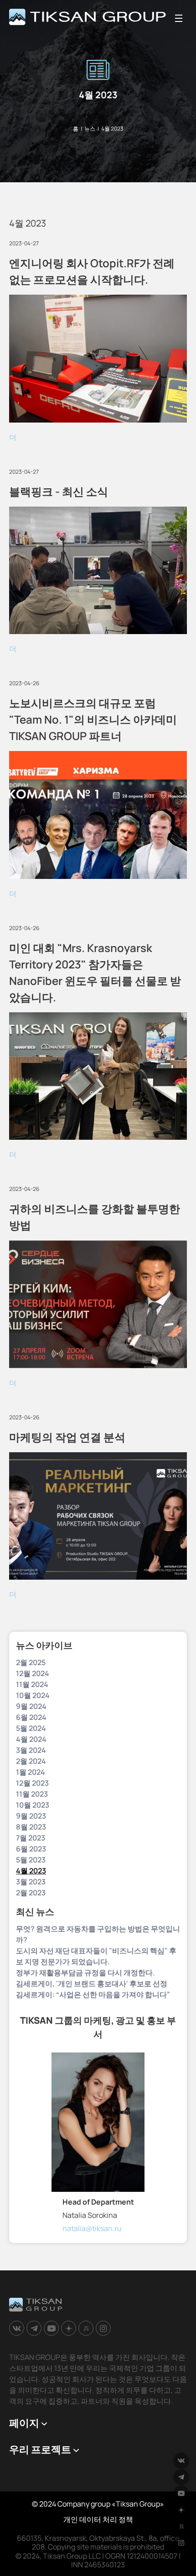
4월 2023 (31, 1871)
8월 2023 (31, 1827)
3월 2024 (31, 1750)
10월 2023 (33, 1805)
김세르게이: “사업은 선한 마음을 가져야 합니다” (93, 1994)
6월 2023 (31, 1849)
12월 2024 (33, 1673)
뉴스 (90, 129)
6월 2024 (31, 1717)
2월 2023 (31, 1893)
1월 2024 (31, 1772)
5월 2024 (31, 1728)
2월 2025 (31, 1662)
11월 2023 (32, 1794)
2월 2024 (31, 1761)
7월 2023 (31, 1838)
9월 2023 (31, 1816)
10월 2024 (33, 1695)
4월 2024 (31, 1739)
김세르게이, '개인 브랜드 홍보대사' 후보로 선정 (92, 1984)
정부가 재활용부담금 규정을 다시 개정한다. (85, 1973)
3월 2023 (31, 1882)
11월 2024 (32, 1684)
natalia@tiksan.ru (92, 2228)
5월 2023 (31, 1860)
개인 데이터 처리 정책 (98, 2519)
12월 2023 (32, 1783)
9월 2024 (31, 1706)
